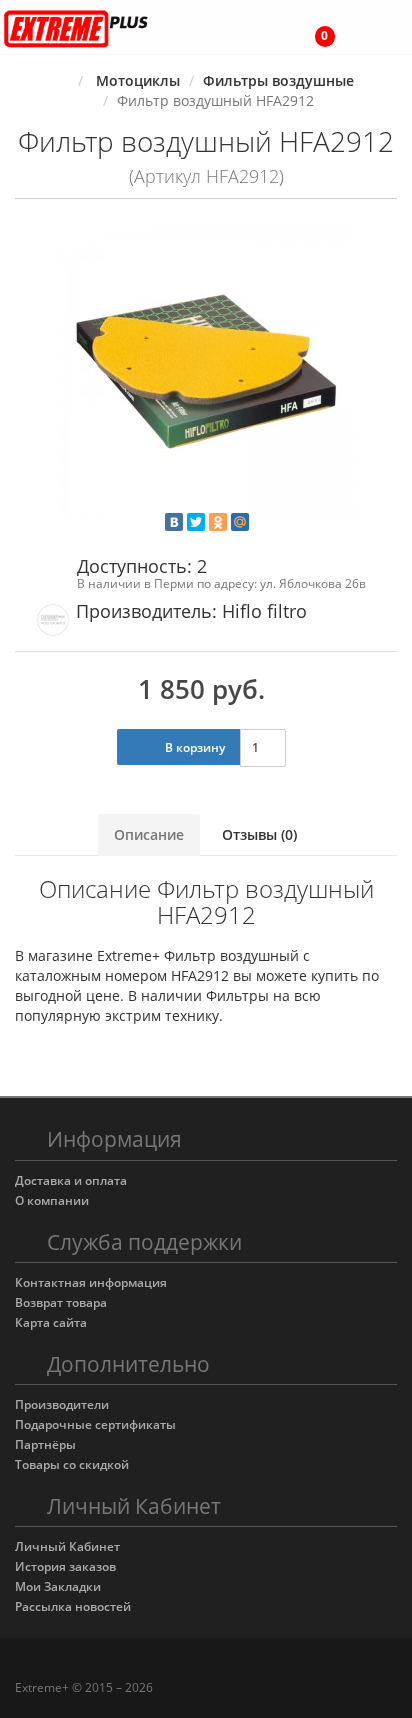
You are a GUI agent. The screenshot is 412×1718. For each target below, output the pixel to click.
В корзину (193, 747)
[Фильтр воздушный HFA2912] (206, 371)
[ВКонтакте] (174, 522)
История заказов (65, 1566)
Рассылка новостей (73, 1606)
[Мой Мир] (240, 522)
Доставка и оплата (71, 1180)
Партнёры (45, 1444)
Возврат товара (61, 1302)
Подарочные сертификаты (95, 1424)
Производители (62, 1404)
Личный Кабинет (67, 1546)
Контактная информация (91, 1282)
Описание (149, 834)
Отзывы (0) (259, 834)
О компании (52, 1200)
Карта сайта (51, 1322)
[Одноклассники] (218, 522)
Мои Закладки (58, 1586)
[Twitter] (196, 522)
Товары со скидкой (72, 1464)
